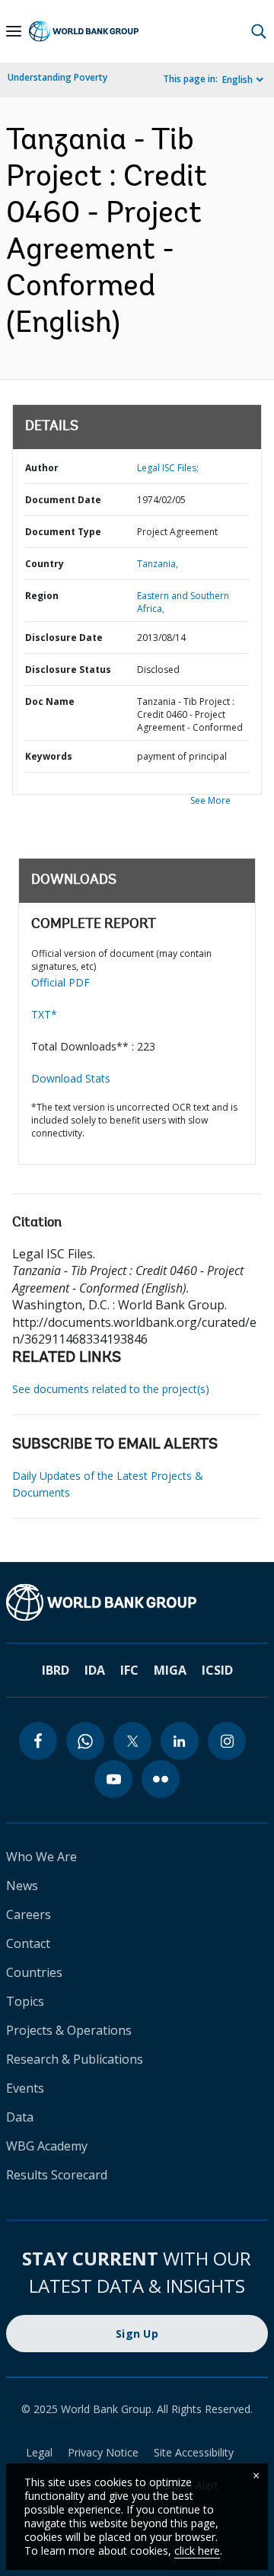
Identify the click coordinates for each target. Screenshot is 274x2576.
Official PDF (61, 982)
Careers (29, 1914)
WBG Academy (47, 2146)
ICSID (217, 1670)
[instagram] (227, 1741)
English (237, 80)
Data (20, 2117)
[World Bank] (137, 1602)
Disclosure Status (68, 670)
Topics (25, 2001)
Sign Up (137, 2334)
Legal (39, 2452)
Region (42, 596)
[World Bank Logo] (84, 32)
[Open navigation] (14, 31)
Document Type (63, 532)
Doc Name (50, 701)
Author (42, 468)
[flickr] (161, 1779)
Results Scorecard (57, 2175)
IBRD (56, 1670)
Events (25, 2088)
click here (197, 2550)
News (22, 1886)
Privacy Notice (103, 2452)
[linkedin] (180, 1741)
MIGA (170, 1670)
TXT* (44, 1014)
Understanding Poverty (57, 77)
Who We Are (41, 1857)
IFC (129, 1670)
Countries (34, 1972)
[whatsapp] (85, 1741)
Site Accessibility (194, 2452)
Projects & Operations (69, 2030)
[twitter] (132, 1741)
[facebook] (38, 1741)
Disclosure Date (64, 638)
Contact (28, 1943)
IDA (95, 1670)
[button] (259, 31)
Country (45, 564)
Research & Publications (75, 2059)
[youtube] (113, 1779)
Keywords (49, 756)
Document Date (63, 500)
